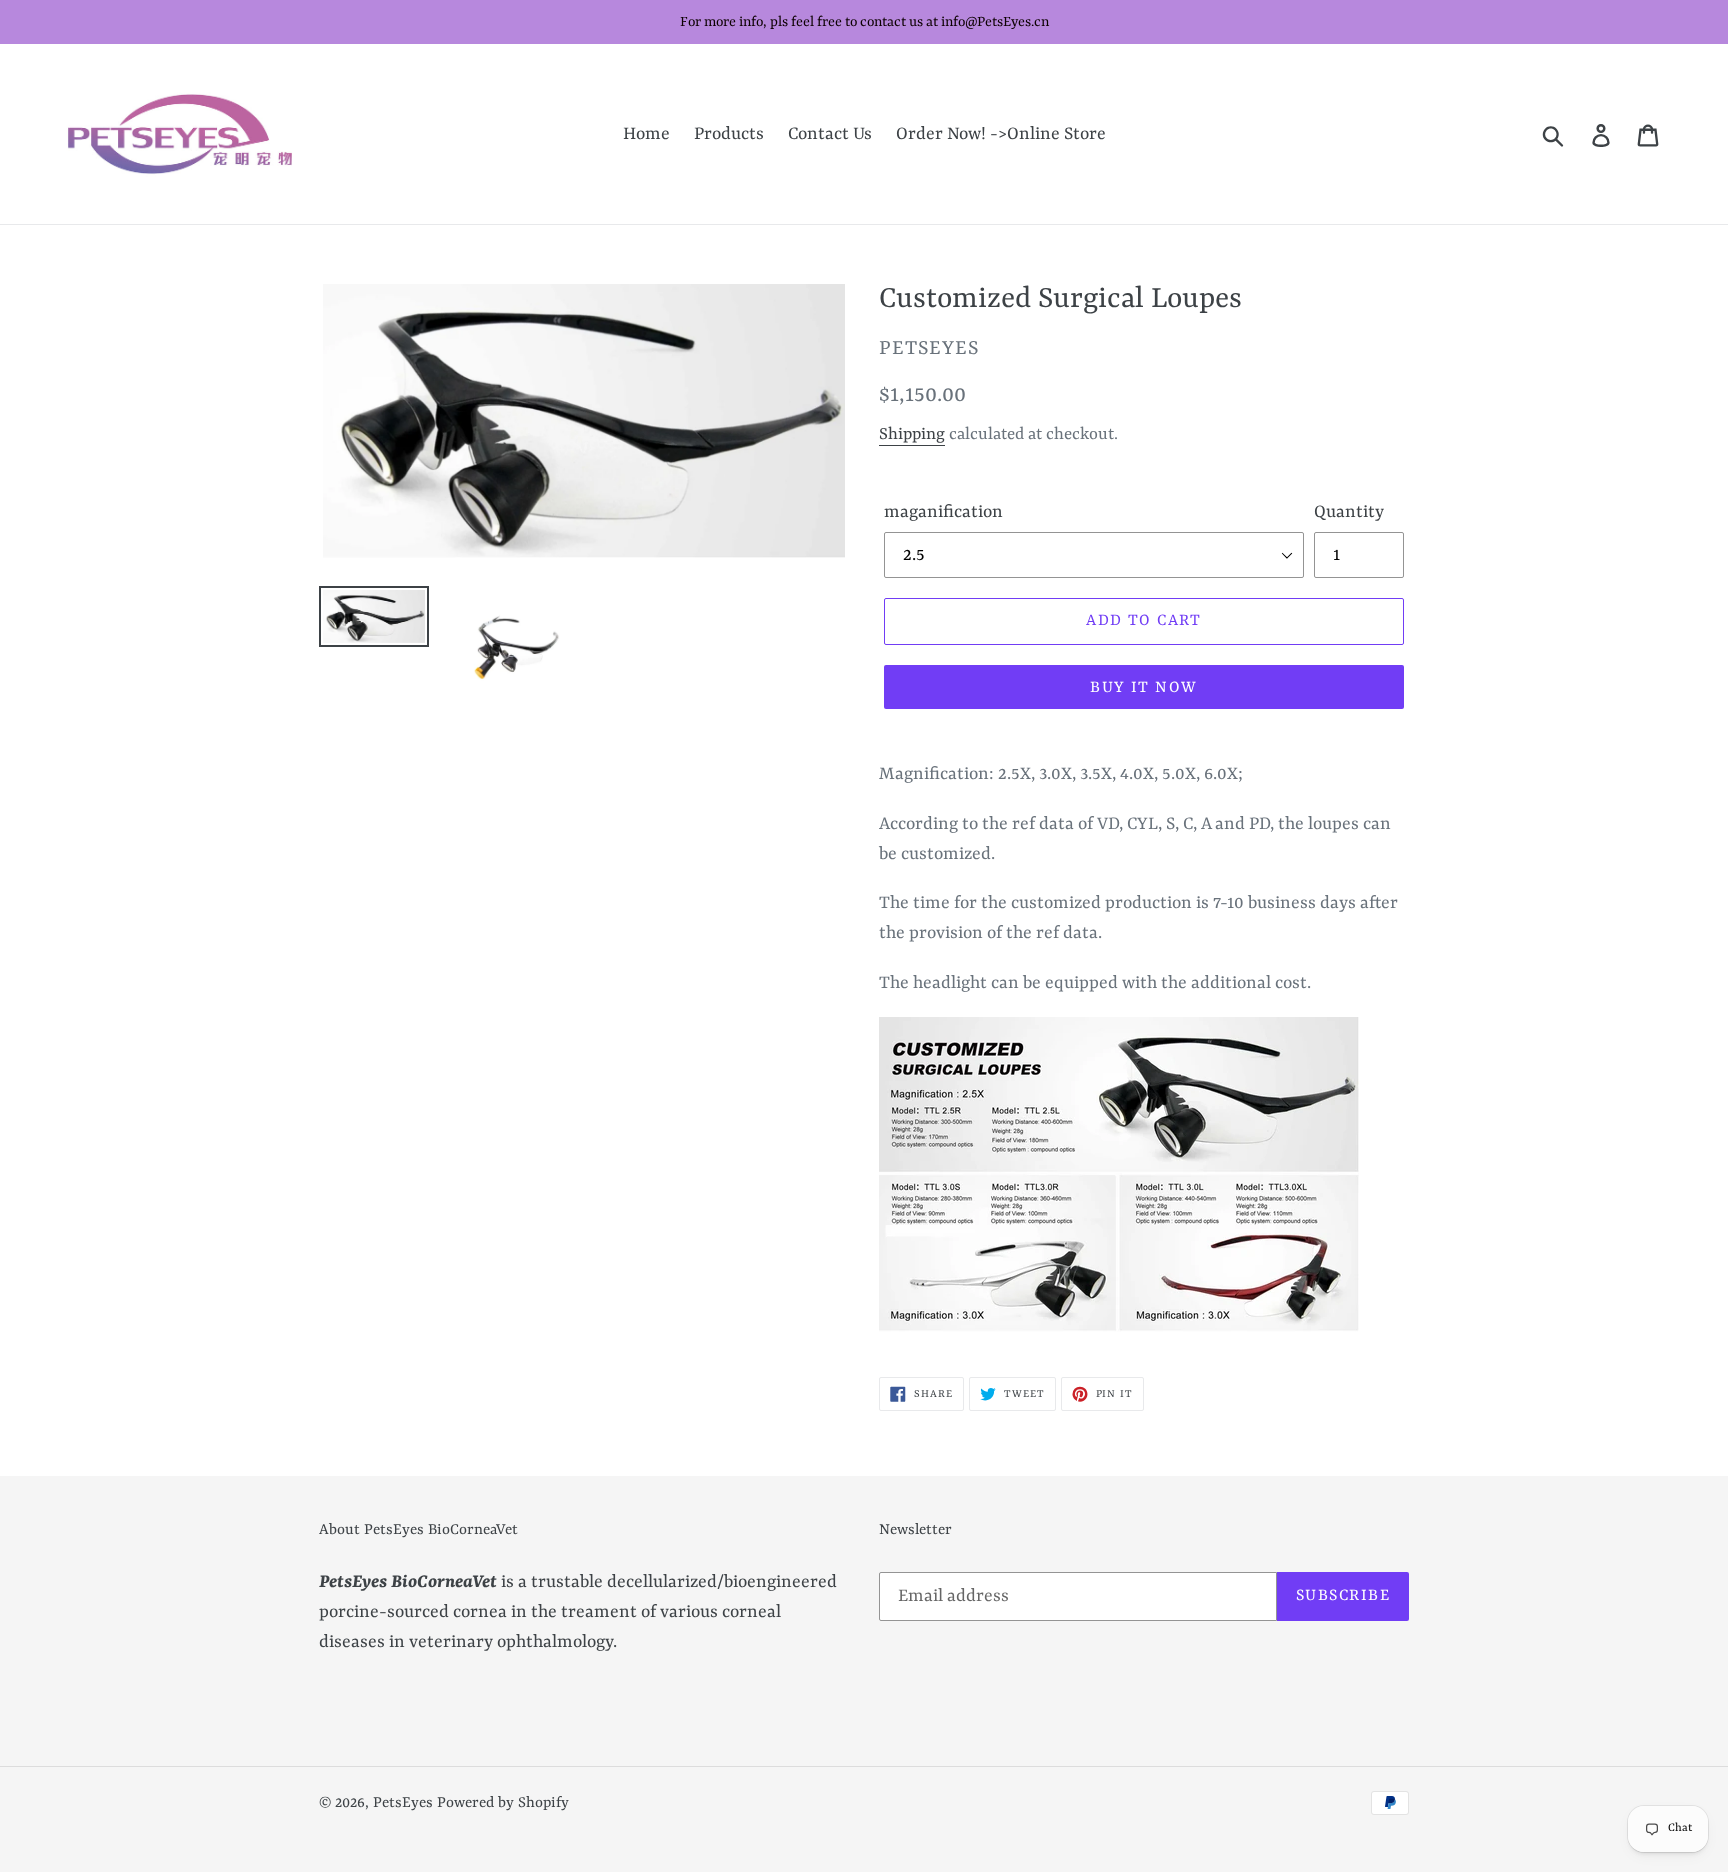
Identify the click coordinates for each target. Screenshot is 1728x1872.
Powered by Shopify (503, 1803)
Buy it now (1143, 688)
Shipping (912, 434)
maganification (943, 512)
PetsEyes (403, 1803)
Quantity (1349, 512)
